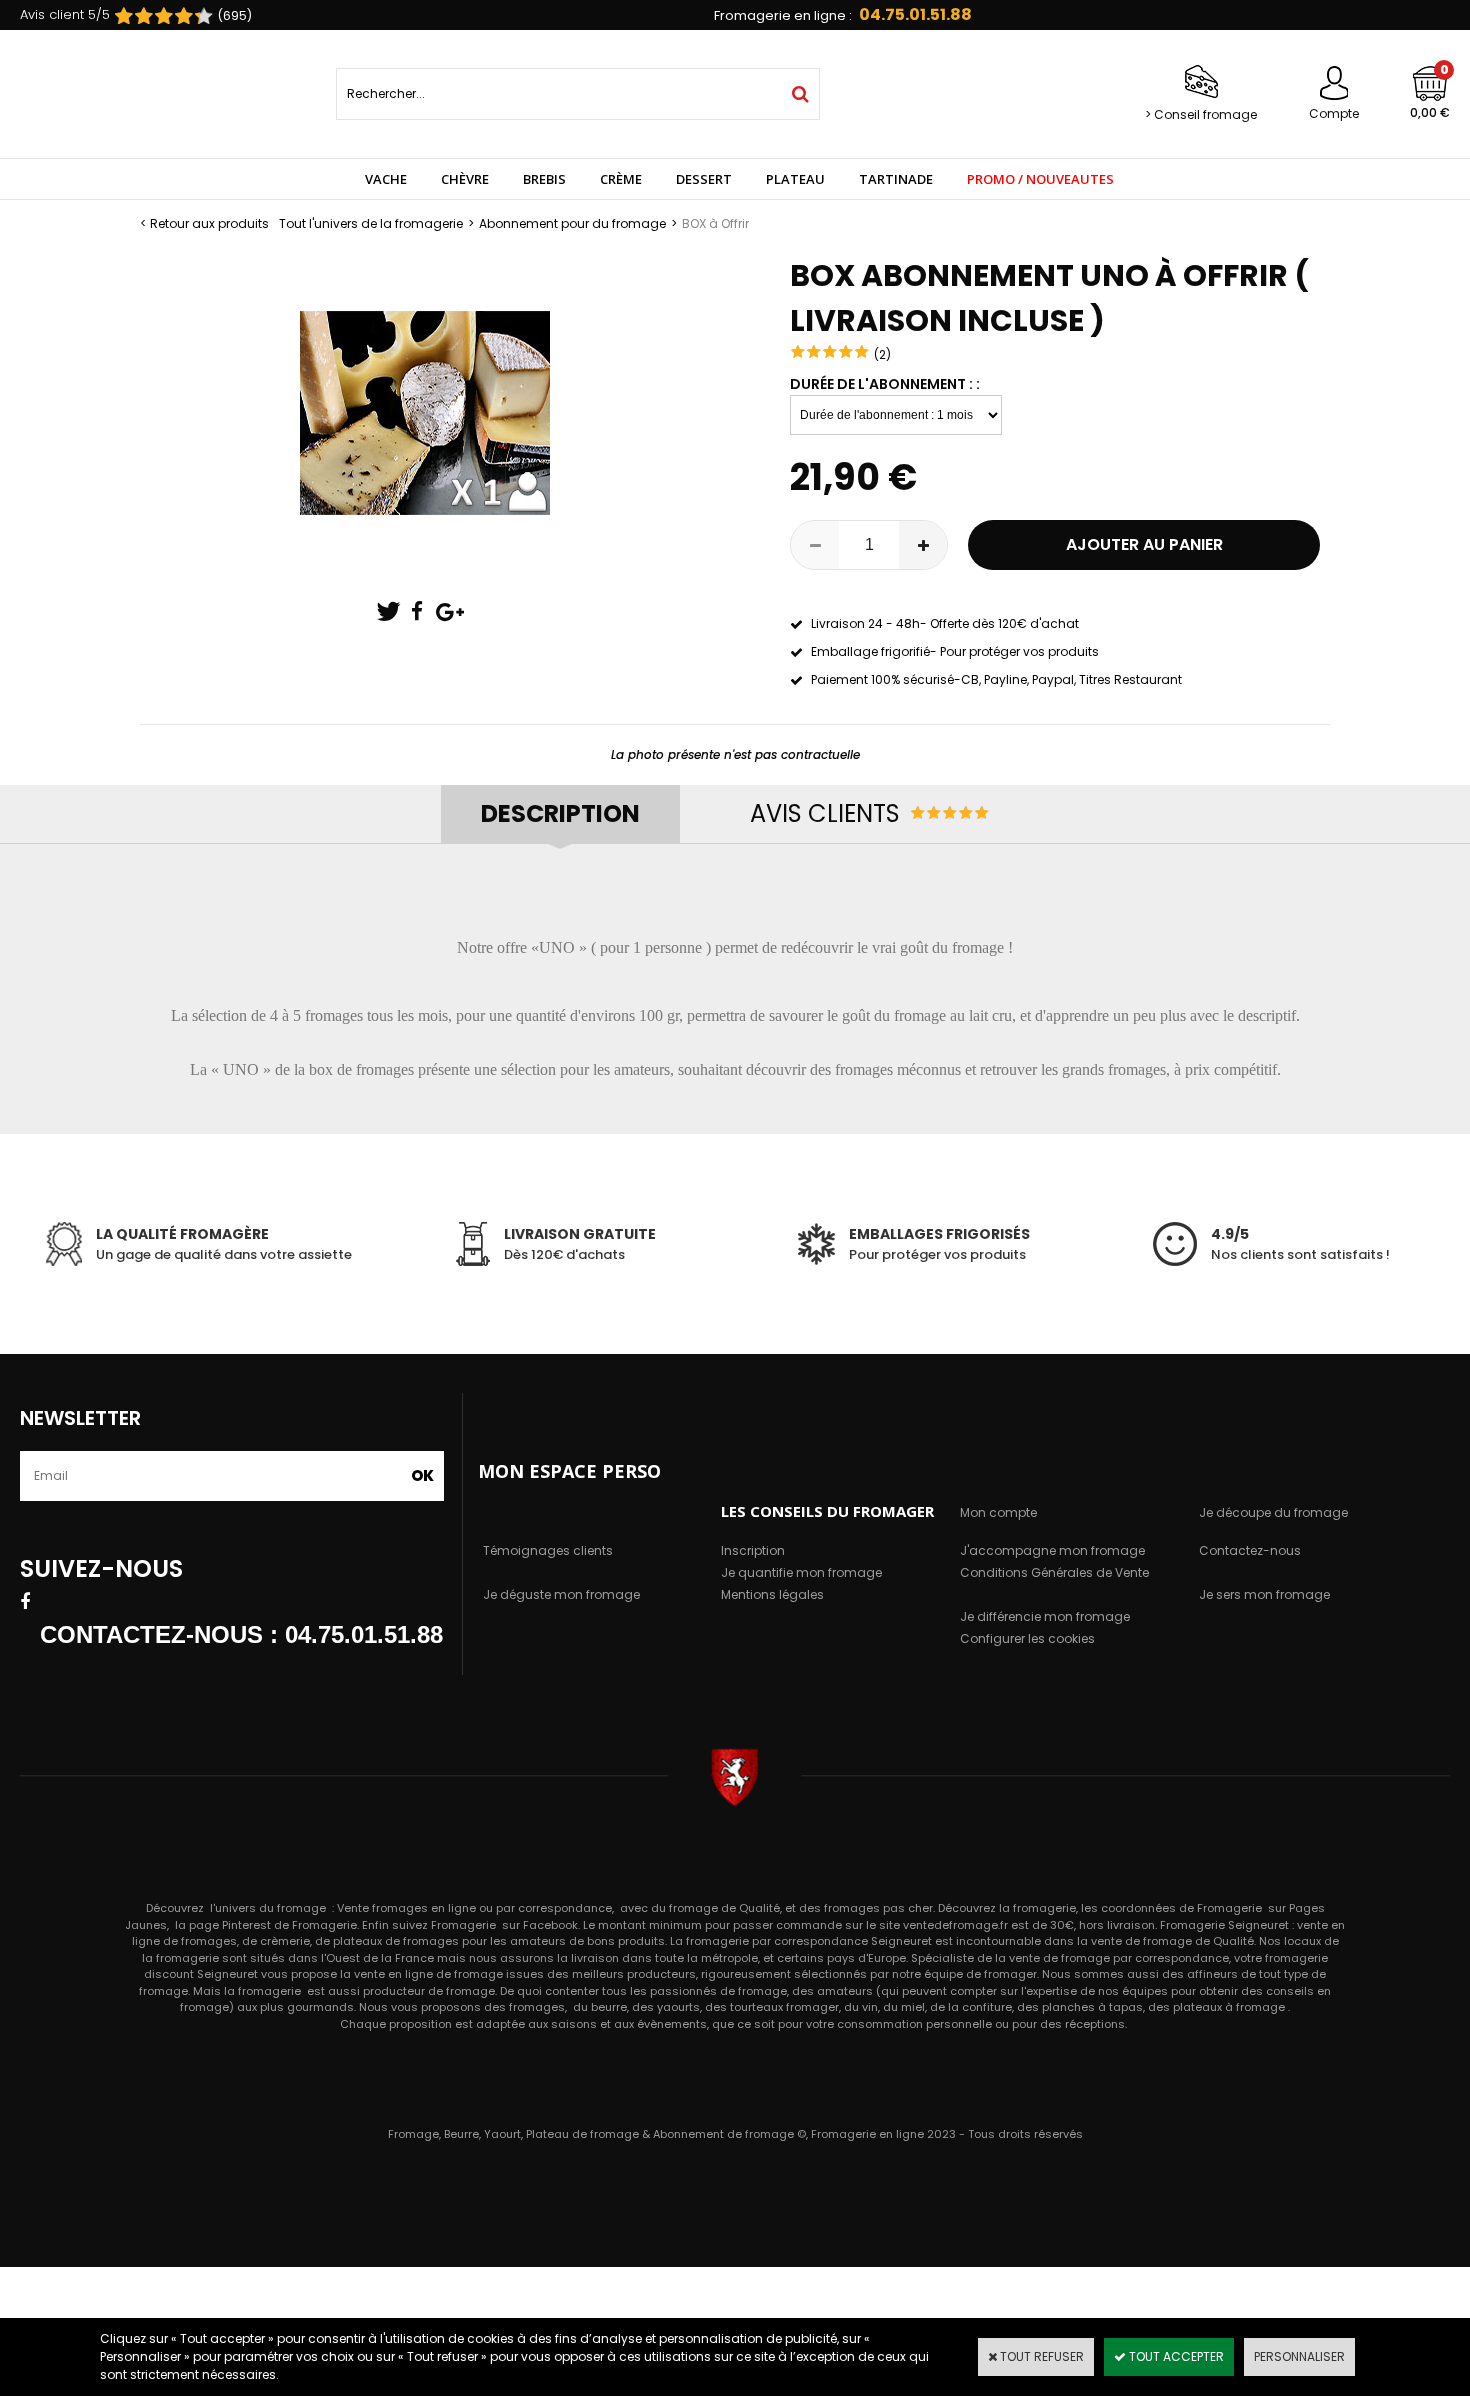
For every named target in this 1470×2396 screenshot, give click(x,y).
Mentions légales (772, 1594)
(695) (235, 15)
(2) (882, 354)
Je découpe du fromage (1273, 1512)
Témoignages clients (548, 1550)
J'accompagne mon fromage (1052, 1550)
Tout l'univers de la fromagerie (371, 223)
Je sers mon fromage (1264, 1594)
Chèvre (465, 179)
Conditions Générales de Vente (1054, 1572)
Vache (386, 179)
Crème (621, 179)
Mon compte (998, 1512)
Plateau (795, 179)
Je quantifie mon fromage (801, 1572)
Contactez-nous (1250, 1550)
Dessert (704, 179)
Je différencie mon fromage (1045, 1616)
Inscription (753, 1550)
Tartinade (896, 179)
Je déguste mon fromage (561, 1594)
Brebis (544, 179)
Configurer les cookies (1027, 1638)
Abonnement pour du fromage (572, 223)
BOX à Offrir (715, 223)
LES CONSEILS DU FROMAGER (827, 1511)
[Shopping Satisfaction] (154, 16)
